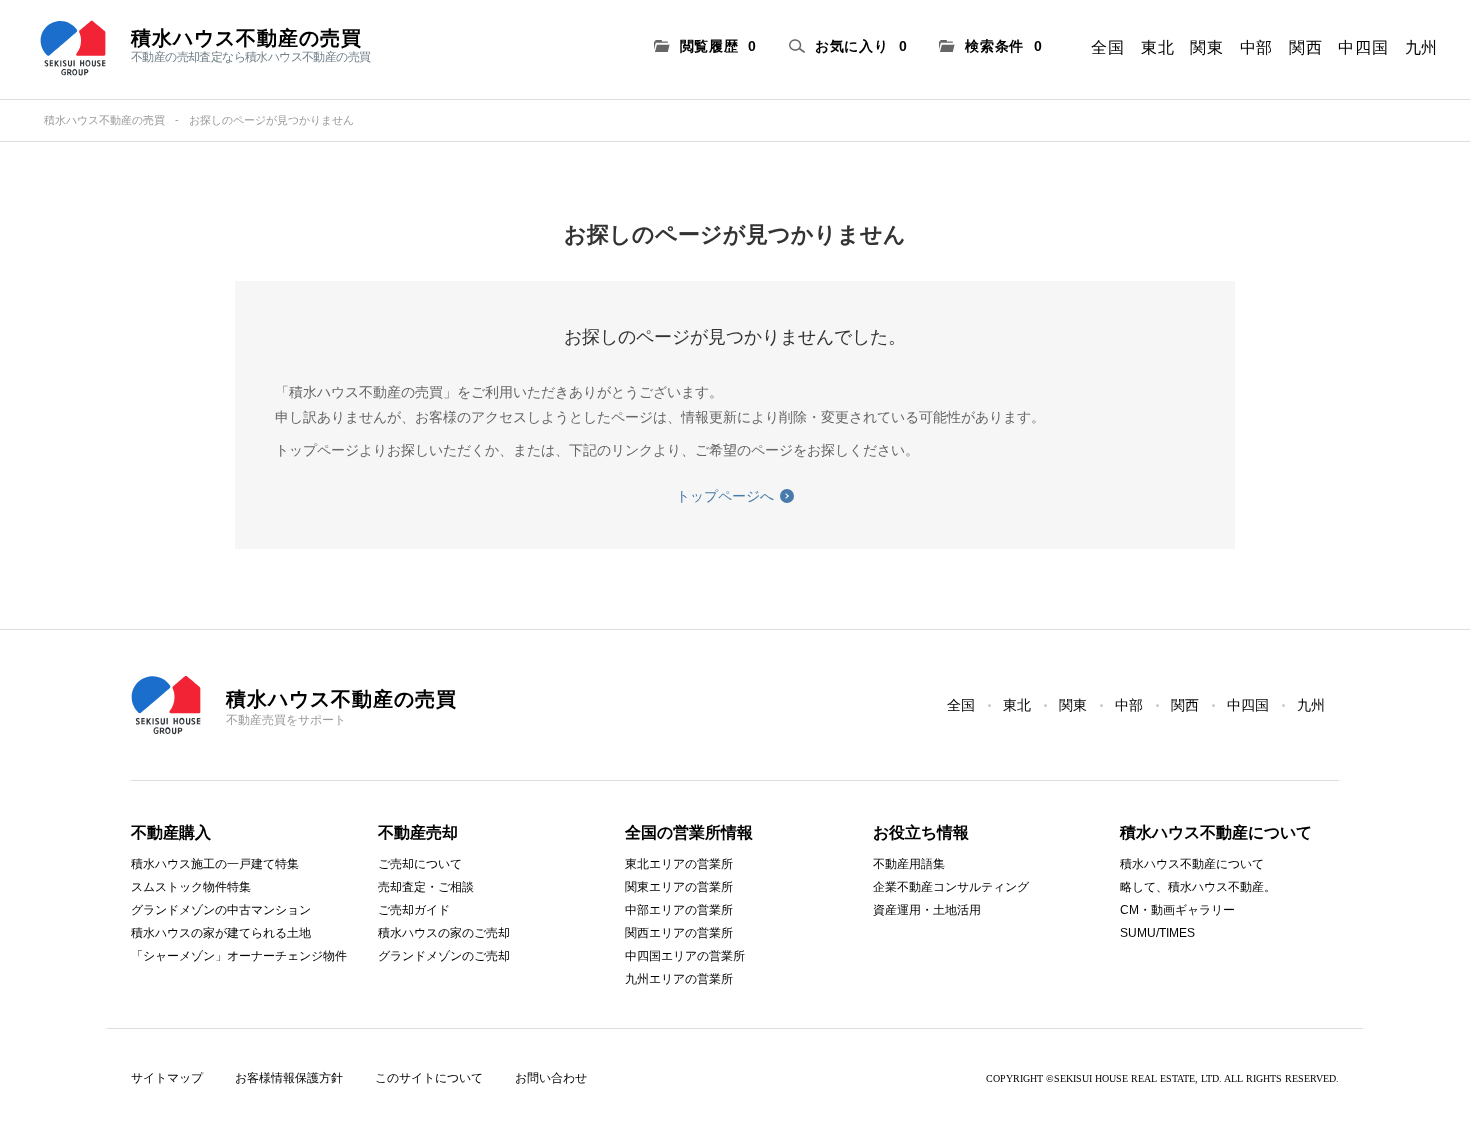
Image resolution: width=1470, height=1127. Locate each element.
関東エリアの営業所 (679, 887)
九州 (1421, 47)
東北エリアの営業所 (679, 864)
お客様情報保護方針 (289, 1078)
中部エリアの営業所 (679, 910)
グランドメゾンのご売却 (444, 956)
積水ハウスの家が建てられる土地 (221, 933)
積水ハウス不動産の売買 (104, 120)
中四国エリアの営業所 (685, 956)
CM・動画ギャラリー (1177, 910)
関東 (1206, 47)
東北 (1157, 47)
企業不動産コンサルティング (951, 887)
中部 (1256, 47)
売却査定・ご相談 (426, 887)
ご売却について (420, 864)
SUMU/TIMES (1157, 933)
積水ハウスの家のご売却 (444, 933)
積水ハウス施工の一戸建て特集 (215, 864)
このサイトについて (429, 1078)
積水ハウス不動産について (1192, 864)
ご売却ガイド (414, 910)
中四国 (1363, 47)
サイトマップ (167, 1078)
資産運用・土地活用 (927, 910)
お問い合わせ (551, 1078)
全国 (1107, 47)
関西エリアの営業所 (679, 933)
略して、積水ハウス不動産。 (1198, 887)
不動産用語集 (909, 864)
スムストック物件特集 (191, 887)
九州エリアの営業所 (679, 979)
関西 (1305, 47)
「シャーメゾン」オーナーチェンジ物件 (239, 956)
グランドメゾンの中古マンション (221, 910)
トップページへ (725, 496)
